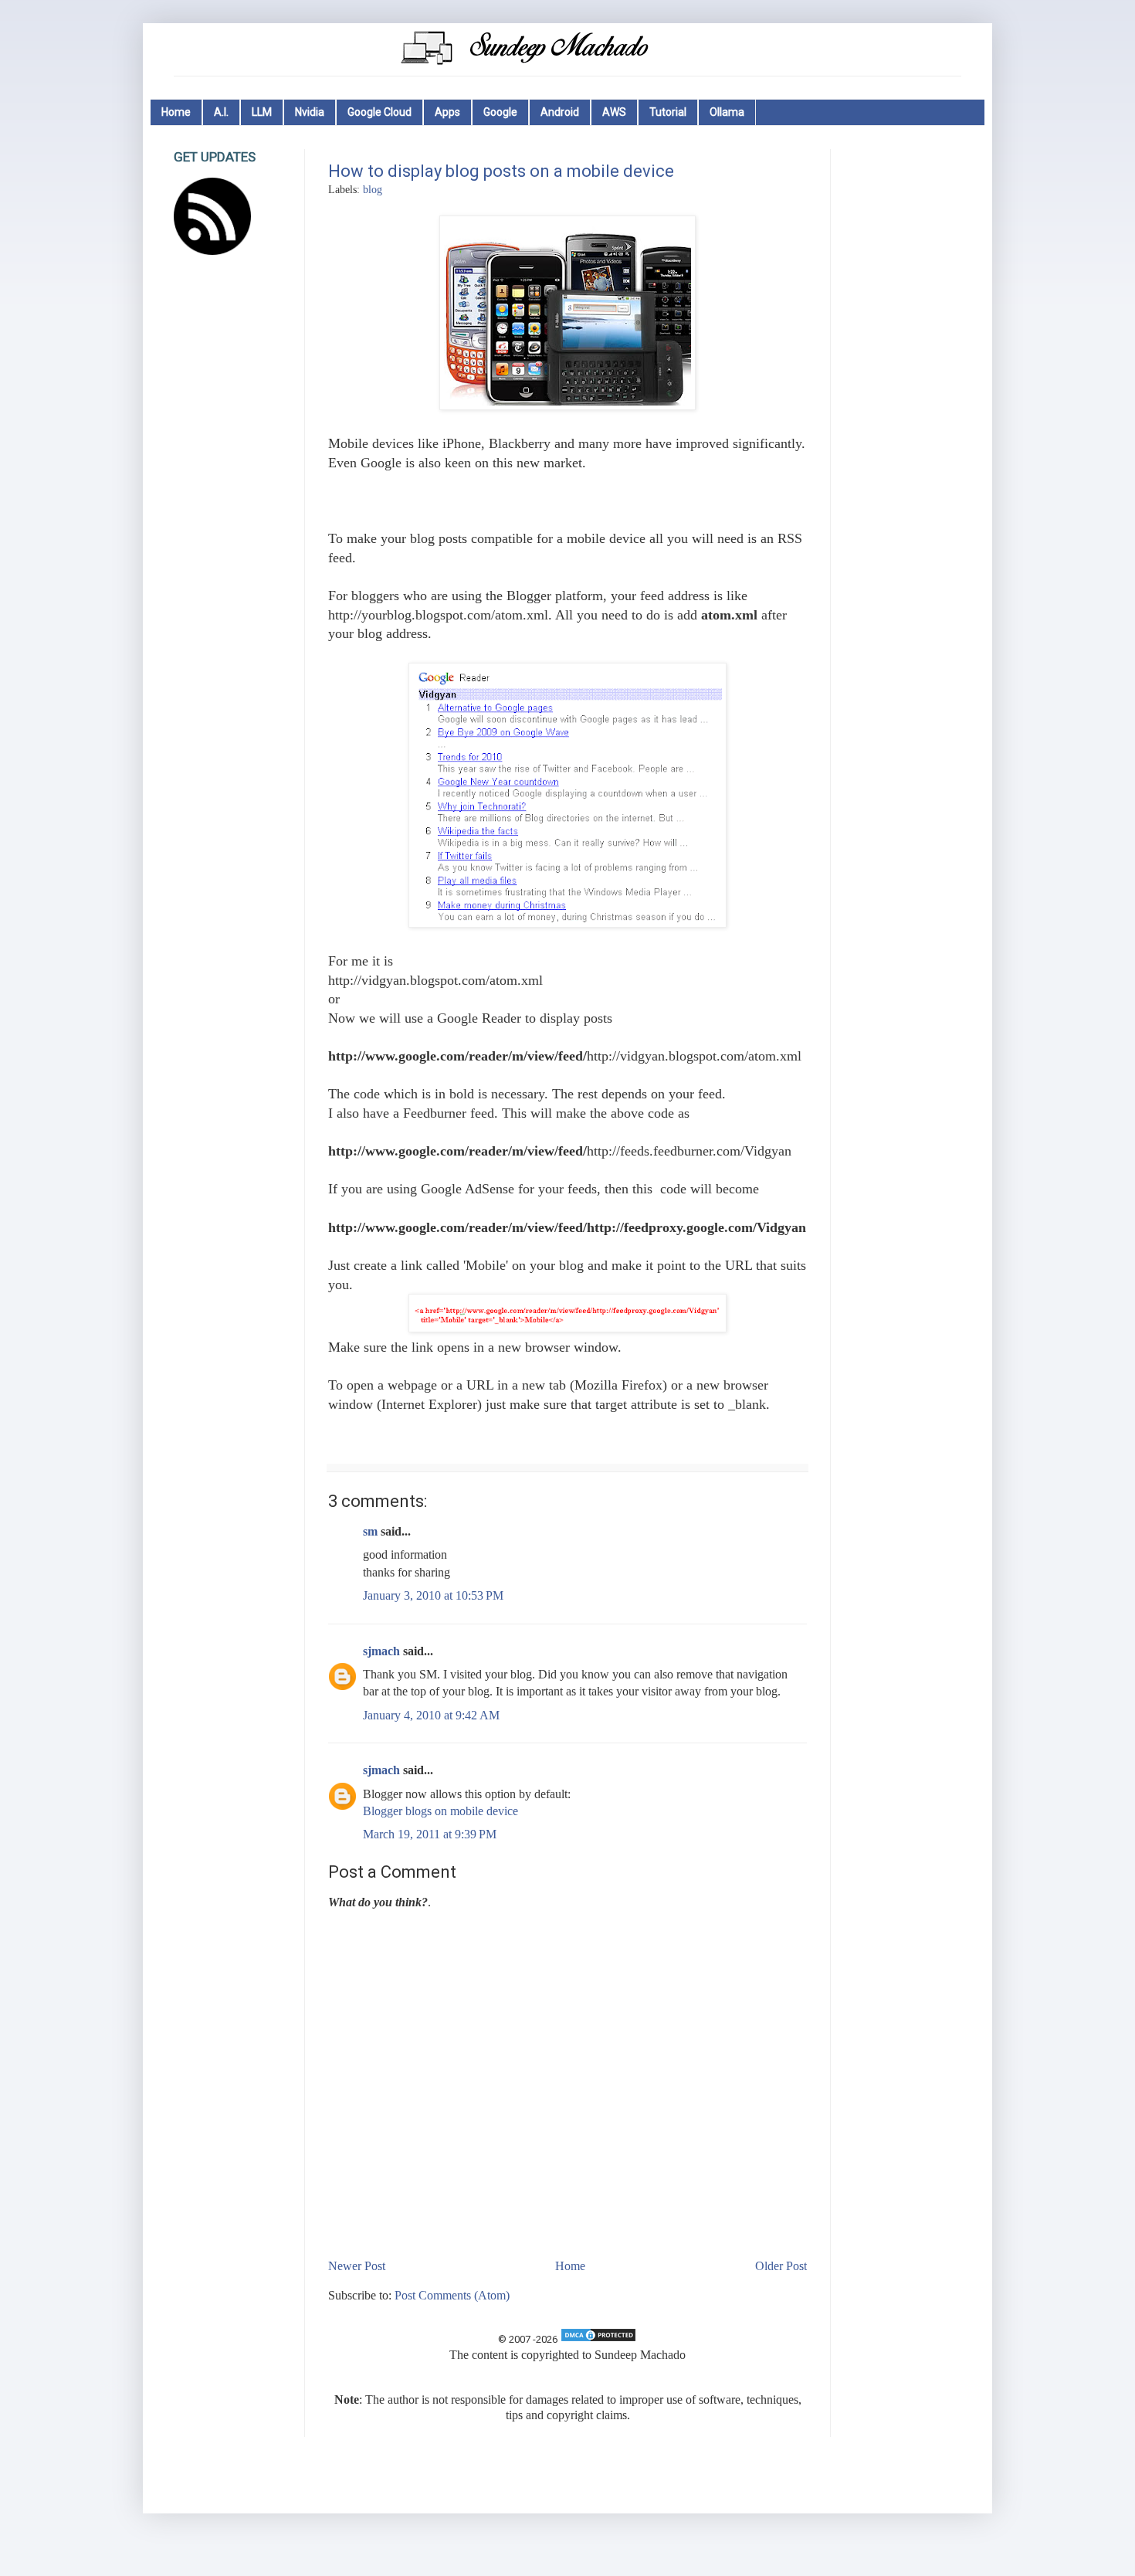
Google (500, 112)
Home (176, 112)
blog (373, 189)
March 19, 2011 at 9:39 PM (430, 1834)
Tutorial (668, 112)
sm (370, 1531)
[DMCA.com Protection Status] (598, 2339)
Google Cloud (379, 112)
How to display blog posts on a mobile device (501, 171)
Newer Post (357, 2266)
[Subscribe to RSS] (212, 251)
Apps (447, 112)
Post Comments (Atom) (452, 2295)
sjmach (381, 1651)
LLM (262, 112)
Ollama (727, 112)
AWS (614, 112)
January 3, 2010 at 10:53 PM (433, 1595)
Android (560, 112)
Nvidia (310, 112)
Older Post (781, 2266)
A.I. (221, 112)
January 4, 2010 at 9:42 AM (431, 1715)
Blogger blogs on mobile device (440, 1811)
